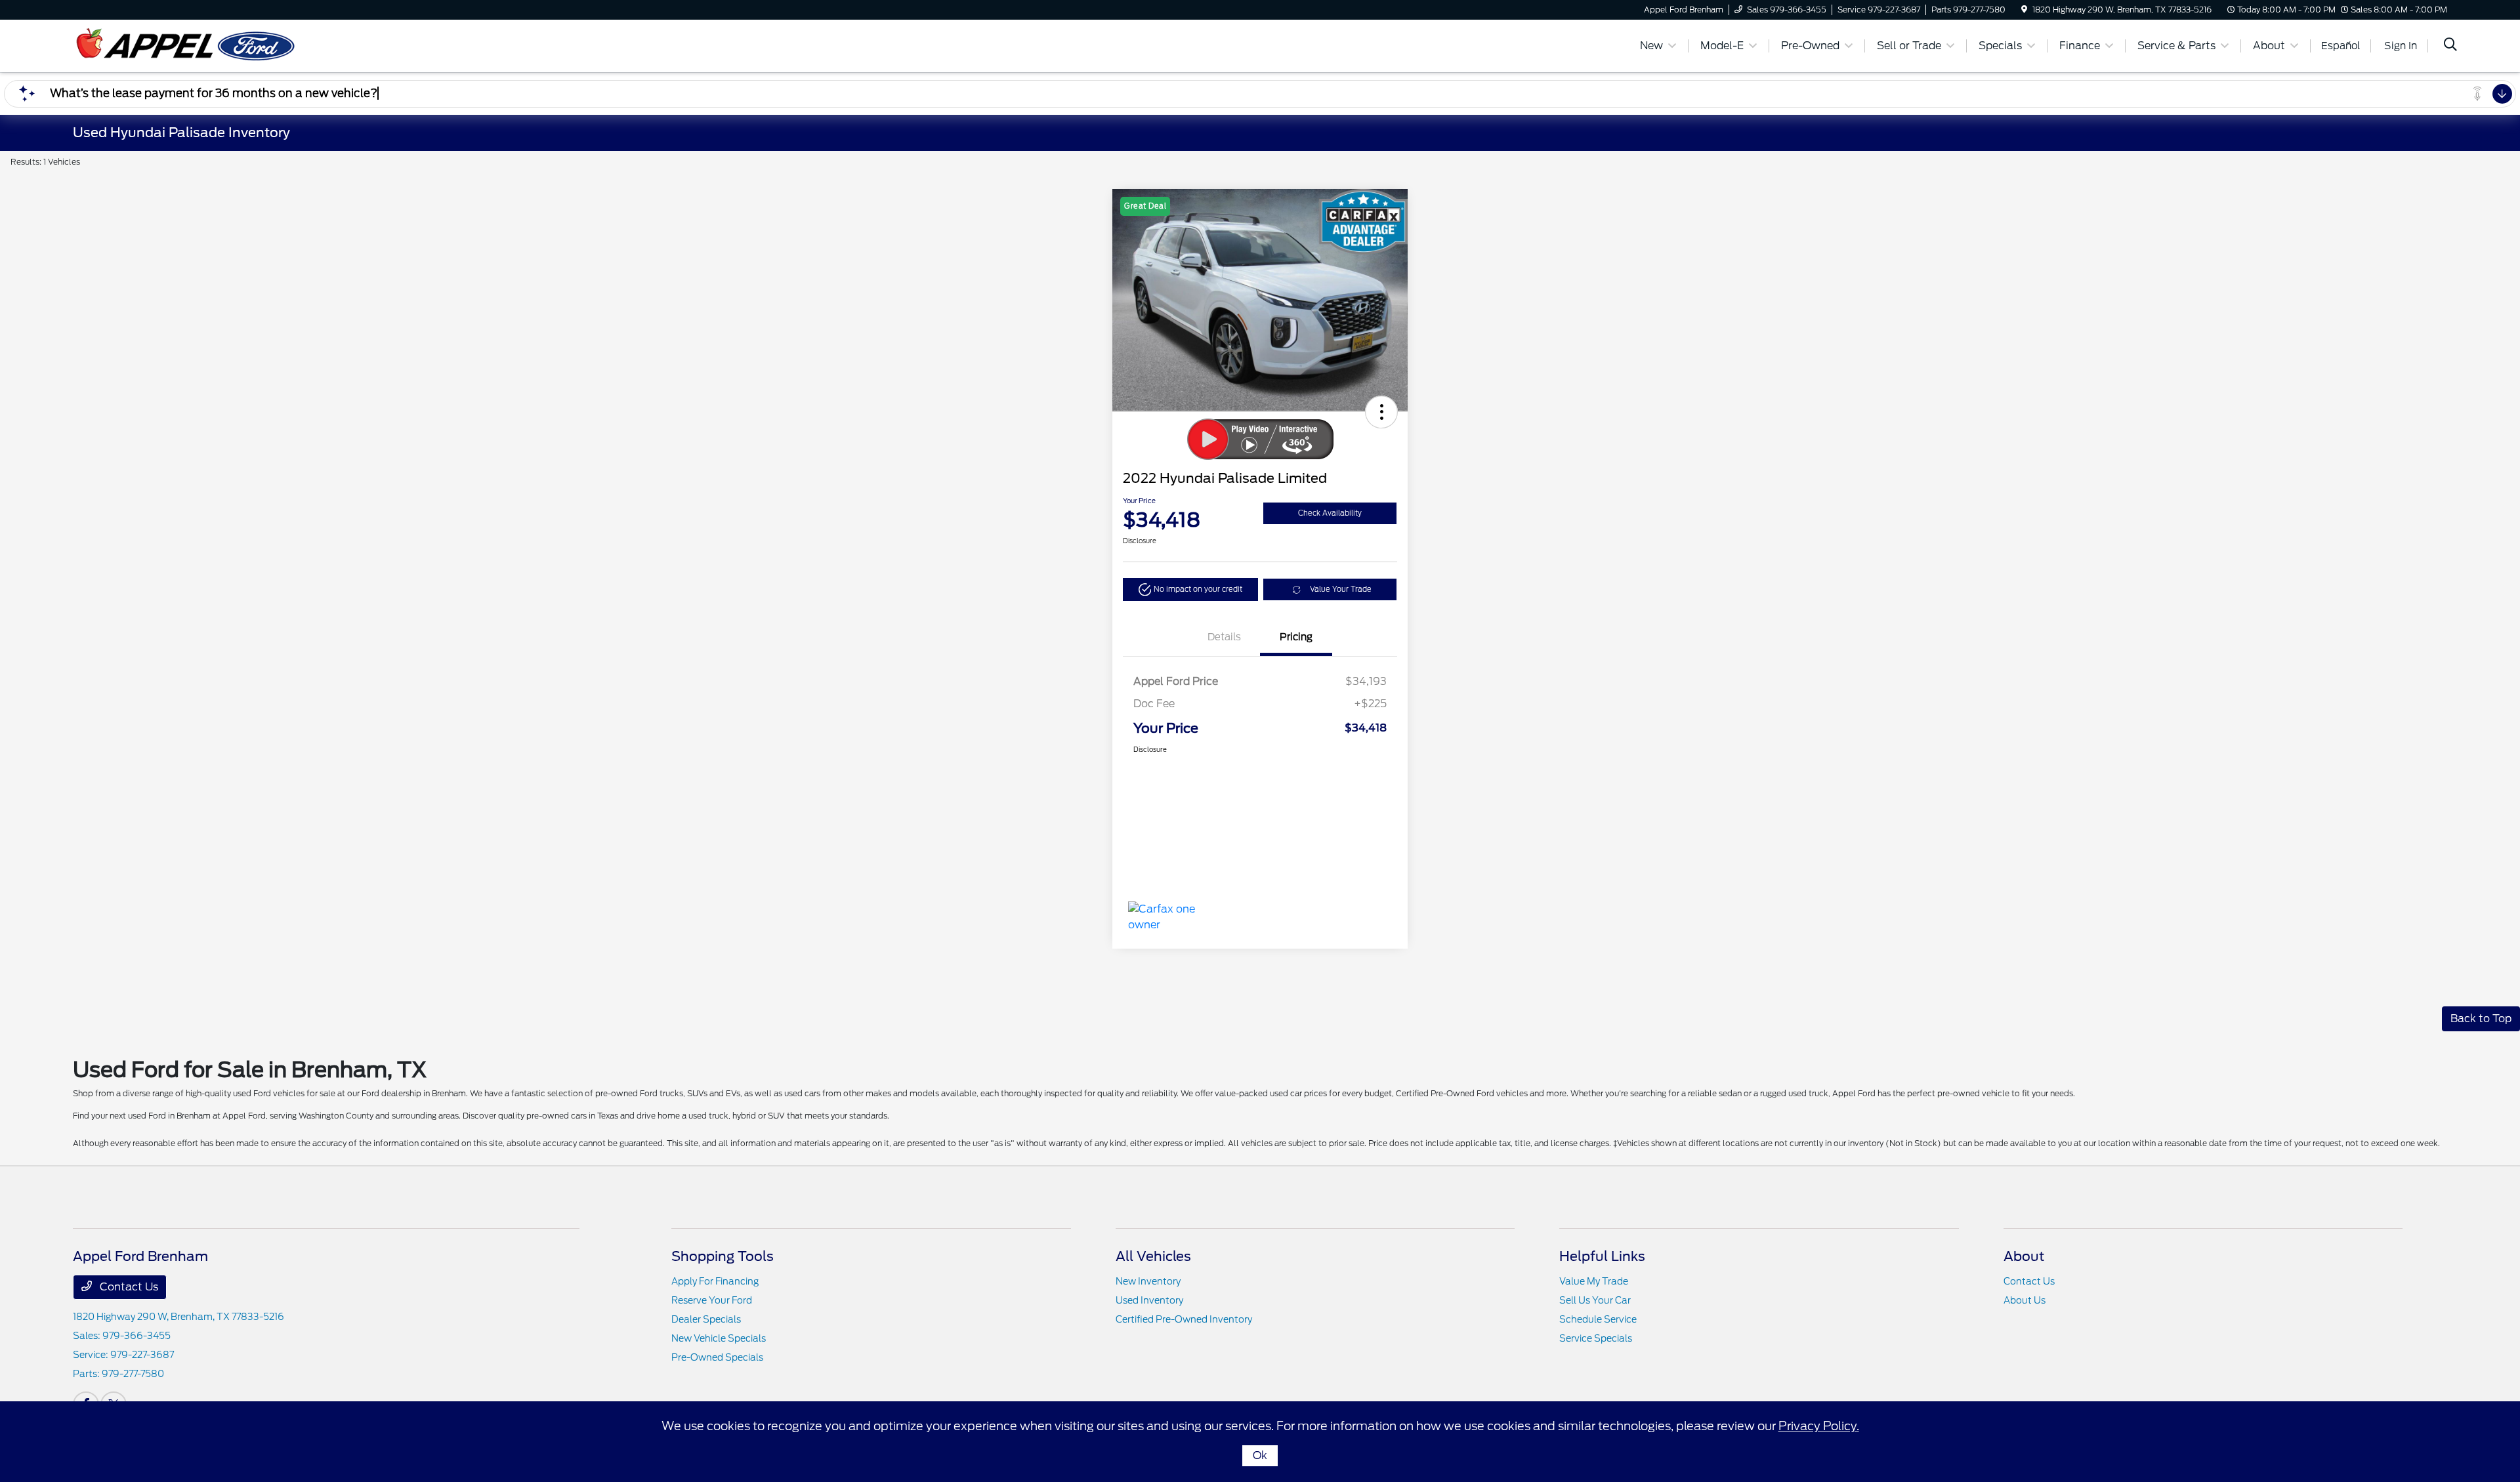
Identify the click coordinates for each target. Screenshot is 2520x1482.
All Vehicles (1153, 1256)
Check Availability (1330, 513)
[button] (1381, 412)
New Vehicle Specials (719, 1338)
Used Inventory (1149, 1300)
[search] (2450, 46)
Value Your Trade (1341, 589)
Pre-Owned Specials (717, 1357)
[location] (2024, 10)
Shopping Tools (723, 1256)
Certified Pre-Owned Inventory (1184, 1319)
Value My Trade (1594, 1281)
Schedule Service (1598, 1319)
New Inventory (1148, 1281)
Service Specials (1596, 1338)
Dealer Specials (706, 1319)
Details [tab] (1224, 637)
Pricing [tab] (1296, 637)
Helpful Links (1602, 1256)
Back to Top (2481, 1019)
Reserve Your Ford (712, 1300)
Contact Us (128, 1287)
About (2024, 1256)
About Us (2025, 1300)
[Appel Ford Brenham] (186, 45)
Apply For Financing (715, 1281)
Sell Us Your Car (1595, 1300)
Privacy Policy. (1819, 1426)
